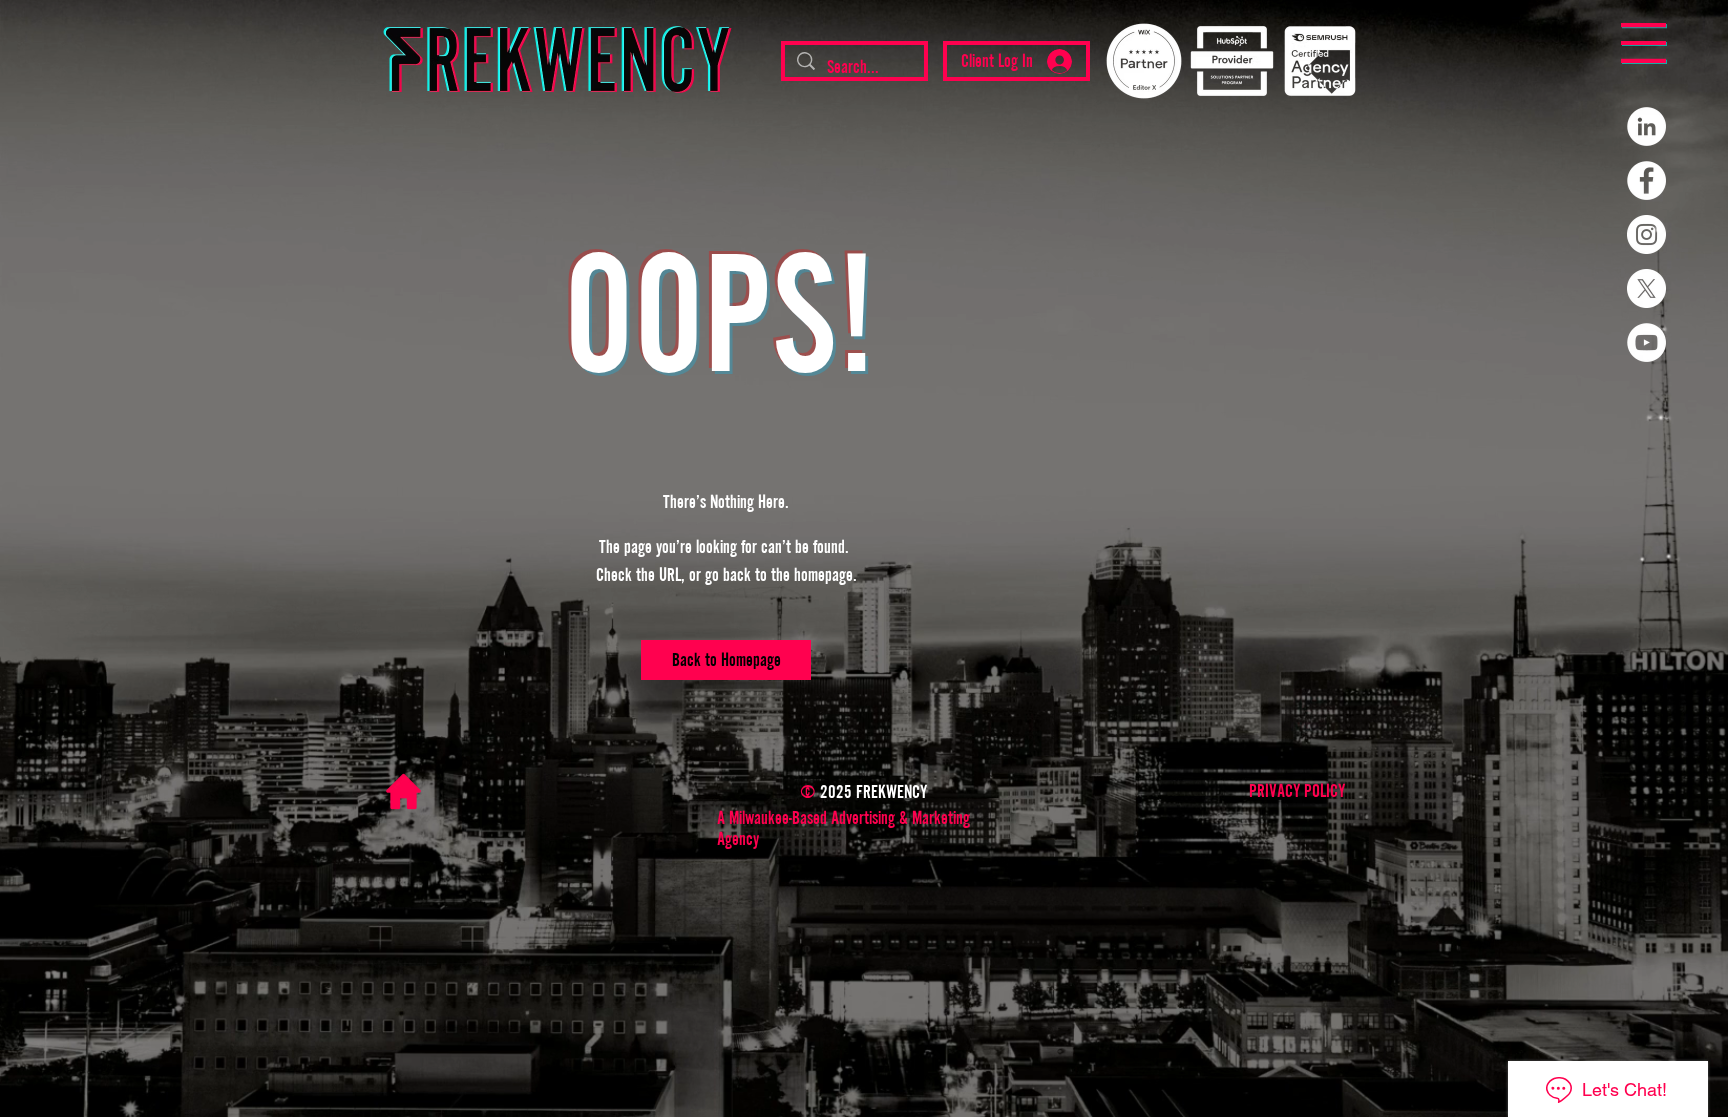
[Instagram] (1646, 234)
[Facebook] (1646, 180)
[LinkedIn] (1646, 126)
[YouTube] (1646, 342)
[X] (1646, 288)
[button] (1643, 43)
